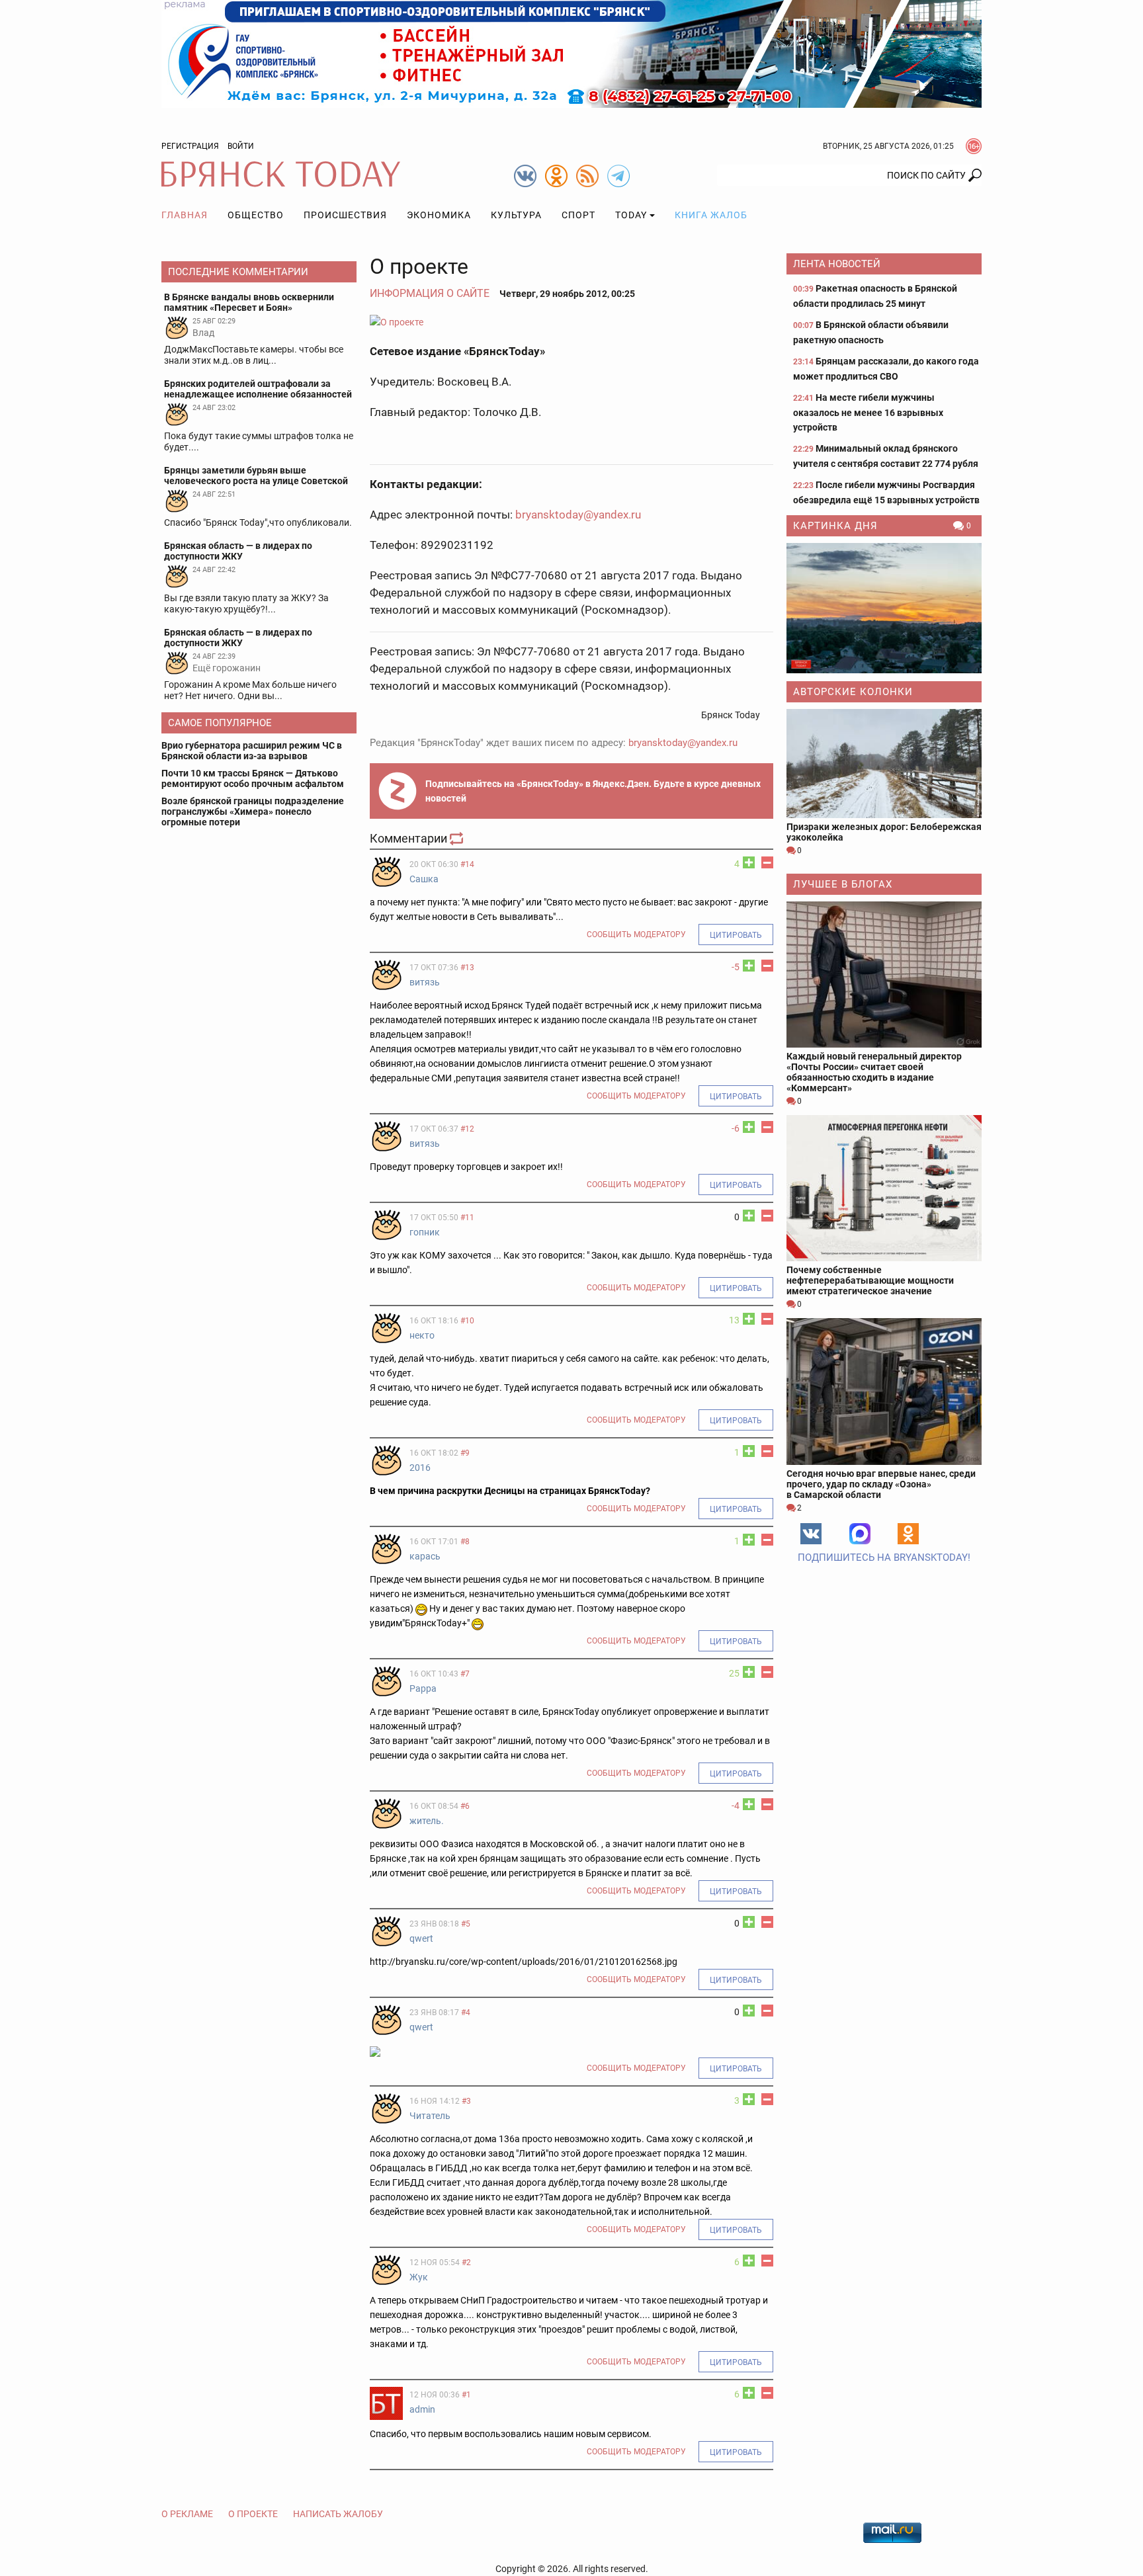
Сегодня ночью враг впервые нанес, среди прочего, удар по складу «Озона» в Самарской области (881, 1484)
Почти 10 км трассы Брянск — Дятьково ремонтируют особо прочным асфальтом (253, 778)
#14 (467, 864)
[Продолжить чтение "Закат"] (884, 608)
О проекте (253, 2514)
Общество (256, 215)
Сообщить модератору (636, 935)
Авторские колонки (853, 692)
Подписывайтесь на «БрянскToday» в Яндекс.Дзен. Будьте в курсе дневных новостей (593, 791)
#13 (467, 968)
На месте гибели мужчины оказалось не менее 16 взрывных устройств (868, 412)
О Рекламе (187, 2514)
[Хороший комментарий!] (749, 862)
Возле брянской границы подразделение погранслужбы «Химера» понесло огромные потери (253, 811)
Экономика (439, 215)
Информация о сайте (430, 293)
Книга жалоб (711, 215)
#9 (465, 1453)
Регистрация (190, 146)
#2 (466, 2263)
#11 (467, 1218)
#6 (465, 1806)
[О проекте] (571, 322)
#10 (467, 1321)
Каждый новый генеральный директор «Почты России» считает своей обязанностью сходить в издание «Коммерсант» (874, 1072)
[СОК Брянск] (571, 53)
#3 (466, 2101)
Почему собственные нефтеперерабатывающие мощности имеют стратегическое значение (870, 1280)
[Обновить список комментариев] (458, 838)
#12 (467, 1129)
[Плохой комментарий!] (767, 862)
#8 (465, 1542)
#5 (466, 1924)
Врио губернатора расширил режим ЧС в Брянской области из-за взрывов (252, 751)
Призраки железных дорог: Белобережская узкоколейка (884, 832)
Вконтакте (811, 1534)
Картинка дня (835, 526)
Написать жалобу (338, 2514)
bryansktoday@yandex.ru (578, 515)
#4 (466, 2013)
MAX (860, 1534)
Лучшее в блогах (843, 884)
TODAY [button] (631, 215)
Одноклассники (908, 1534)
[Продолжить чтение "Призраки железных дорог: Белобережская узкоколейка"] (884, 764)
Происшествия (345, 215)
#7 (465, 1674)
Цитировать (736, 935)
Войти (241, 146)
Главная (185, 215)
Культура (516, 215)
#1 (466, 2395)
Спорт (578, 215)
